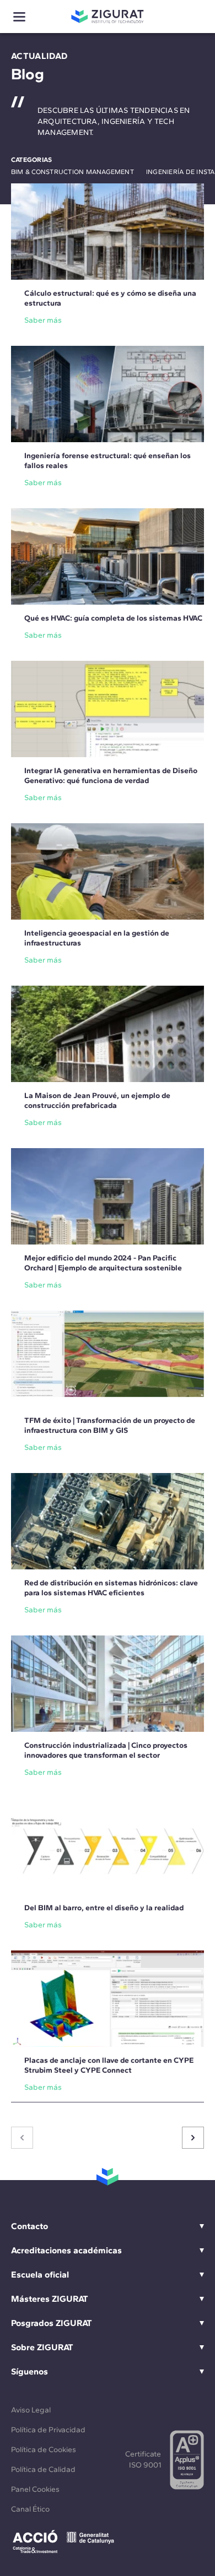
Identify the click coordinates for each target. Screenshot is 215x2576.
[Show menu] (19, 17)
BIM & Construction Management (72, 172)
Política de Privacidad (48, 2430)
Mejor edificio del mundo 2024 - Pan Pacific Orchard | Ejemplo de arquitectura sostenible (103, 1263)
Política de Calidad (43, 2469)
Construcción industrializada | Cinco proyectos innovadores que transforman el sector (106, 1750)
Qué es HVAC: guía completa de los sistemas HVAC (113, 618)
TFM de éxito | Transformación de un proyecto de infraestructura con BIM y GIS (110, 1425)
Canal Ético (30, 2509)
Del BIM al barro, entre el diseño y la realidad (104, 1908)
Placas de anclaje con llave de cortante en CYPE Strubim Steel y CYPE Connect (109, 2065)
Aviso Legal (31, 2410)
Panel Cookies (35, 2489)
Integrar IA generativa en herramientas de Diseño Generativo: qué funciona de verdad (111, 776)
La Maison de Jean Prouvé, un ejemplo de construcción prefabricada (97, 1100)
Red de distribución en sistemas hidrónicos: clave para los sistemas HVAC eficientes (111, 1588)
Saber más (43, 320)
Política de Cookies (44, 2450)
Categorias (31, 160)
